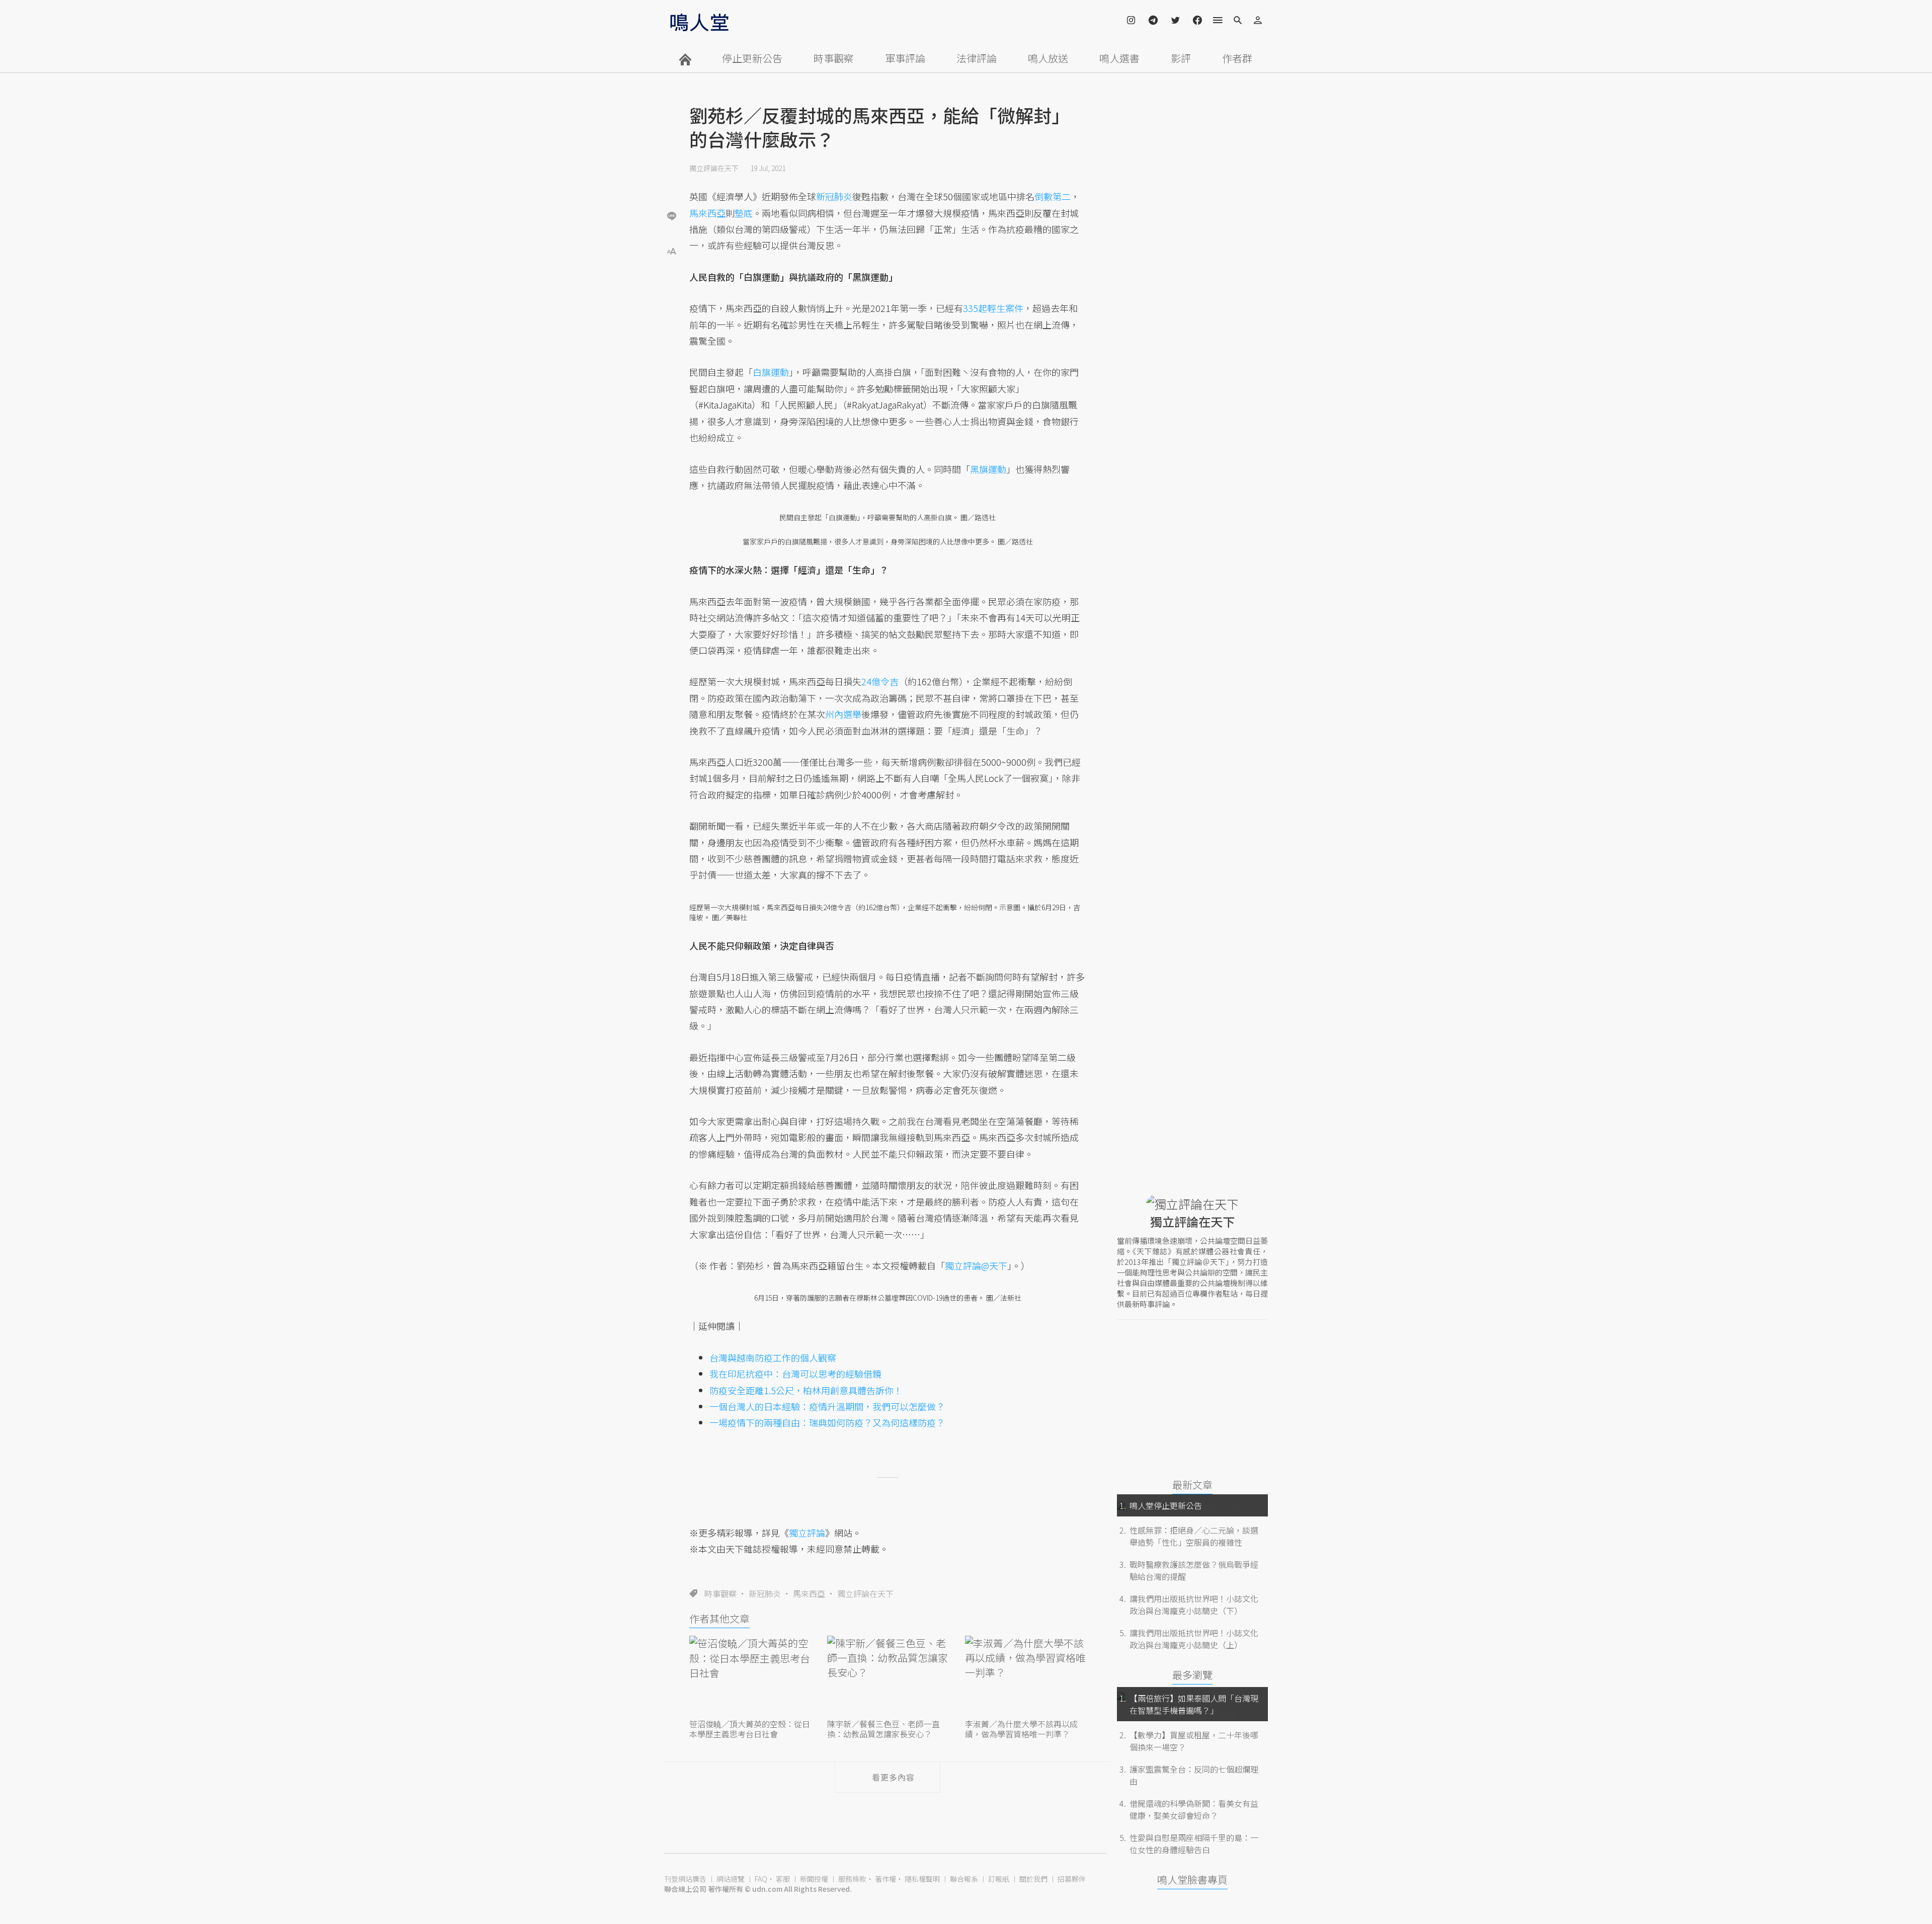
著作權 (886, 1879)
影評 (1181, 58)
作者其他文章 (719, 1618)
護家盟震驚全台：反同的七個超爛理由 (1194, 1775)
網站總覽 (731, 1879)
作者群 (1237, 58)
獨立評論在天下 (714, 168)
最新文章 (1192, 1485)
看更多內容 (893, 1777)
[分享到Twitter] (672, 183)
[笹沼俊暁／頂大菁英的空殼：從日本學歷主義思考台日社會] (750, 1676)
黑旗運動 (988, 469)
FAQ (761, 1879)
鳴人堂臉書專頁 (1192, 1879)
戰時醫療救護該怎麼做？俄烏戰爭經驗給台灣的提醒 (1194, 1570)
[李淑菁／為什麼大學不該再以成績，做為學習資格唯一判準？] (1025, 1676)
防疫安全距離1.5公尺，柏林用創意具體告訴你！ (806, 1390)
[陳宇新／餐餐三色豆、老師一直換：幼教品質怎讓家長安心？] (888, 1676)
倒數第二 (1053, 196)
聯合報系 (964, 1879)
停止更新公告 (752, 58)
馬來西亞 (809, 1593)
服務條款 (852, 1879)
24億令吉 (880, 681)
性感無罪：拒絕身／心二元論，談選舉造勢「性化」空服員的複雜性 (1194, 1536)
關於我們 (1033, 1879)
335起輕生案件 (993, 308)
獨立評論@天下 (976, 1265)
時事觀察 (834, 58)
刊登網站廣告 (685, 1879)
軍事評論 (905, 58)
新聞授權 (814, 1879)
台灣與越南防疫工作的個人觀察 (773, 1357)
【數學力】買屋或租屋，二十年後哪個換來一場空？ (1194, 1741)
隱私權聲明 (922, 1879)
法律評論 (977, 58)
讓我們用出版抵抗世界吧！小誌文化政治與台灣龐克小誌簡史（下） (1194, 1605)
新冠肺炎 (765, 1593)
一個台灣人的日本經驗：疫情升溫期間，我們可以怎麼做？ (827, 1406)
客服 (783, 1879)
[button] (672, 250)
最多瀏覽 (1192, 1675)
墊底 (744, 213)
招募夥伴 (1072, 1879)
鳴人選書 (1119, 58)
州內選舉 (843, 714)
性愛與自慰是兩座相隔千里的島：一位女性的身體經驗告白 (1194, 1843)
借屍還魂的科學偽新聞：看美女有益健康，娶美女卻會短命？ (1194, 1809)
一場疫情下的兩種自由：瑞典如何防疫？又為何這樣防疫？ (827, 1422)
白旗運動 (771, 372)
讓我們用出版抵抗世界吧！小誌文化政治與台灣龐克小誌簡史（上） (1194, 1639)
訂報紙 (999, 1879)
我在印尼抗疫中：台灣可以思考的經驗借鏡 (795, 1374)
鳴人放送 (1048, 58)
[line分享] (672, 216)
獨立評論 (807, 1533)
